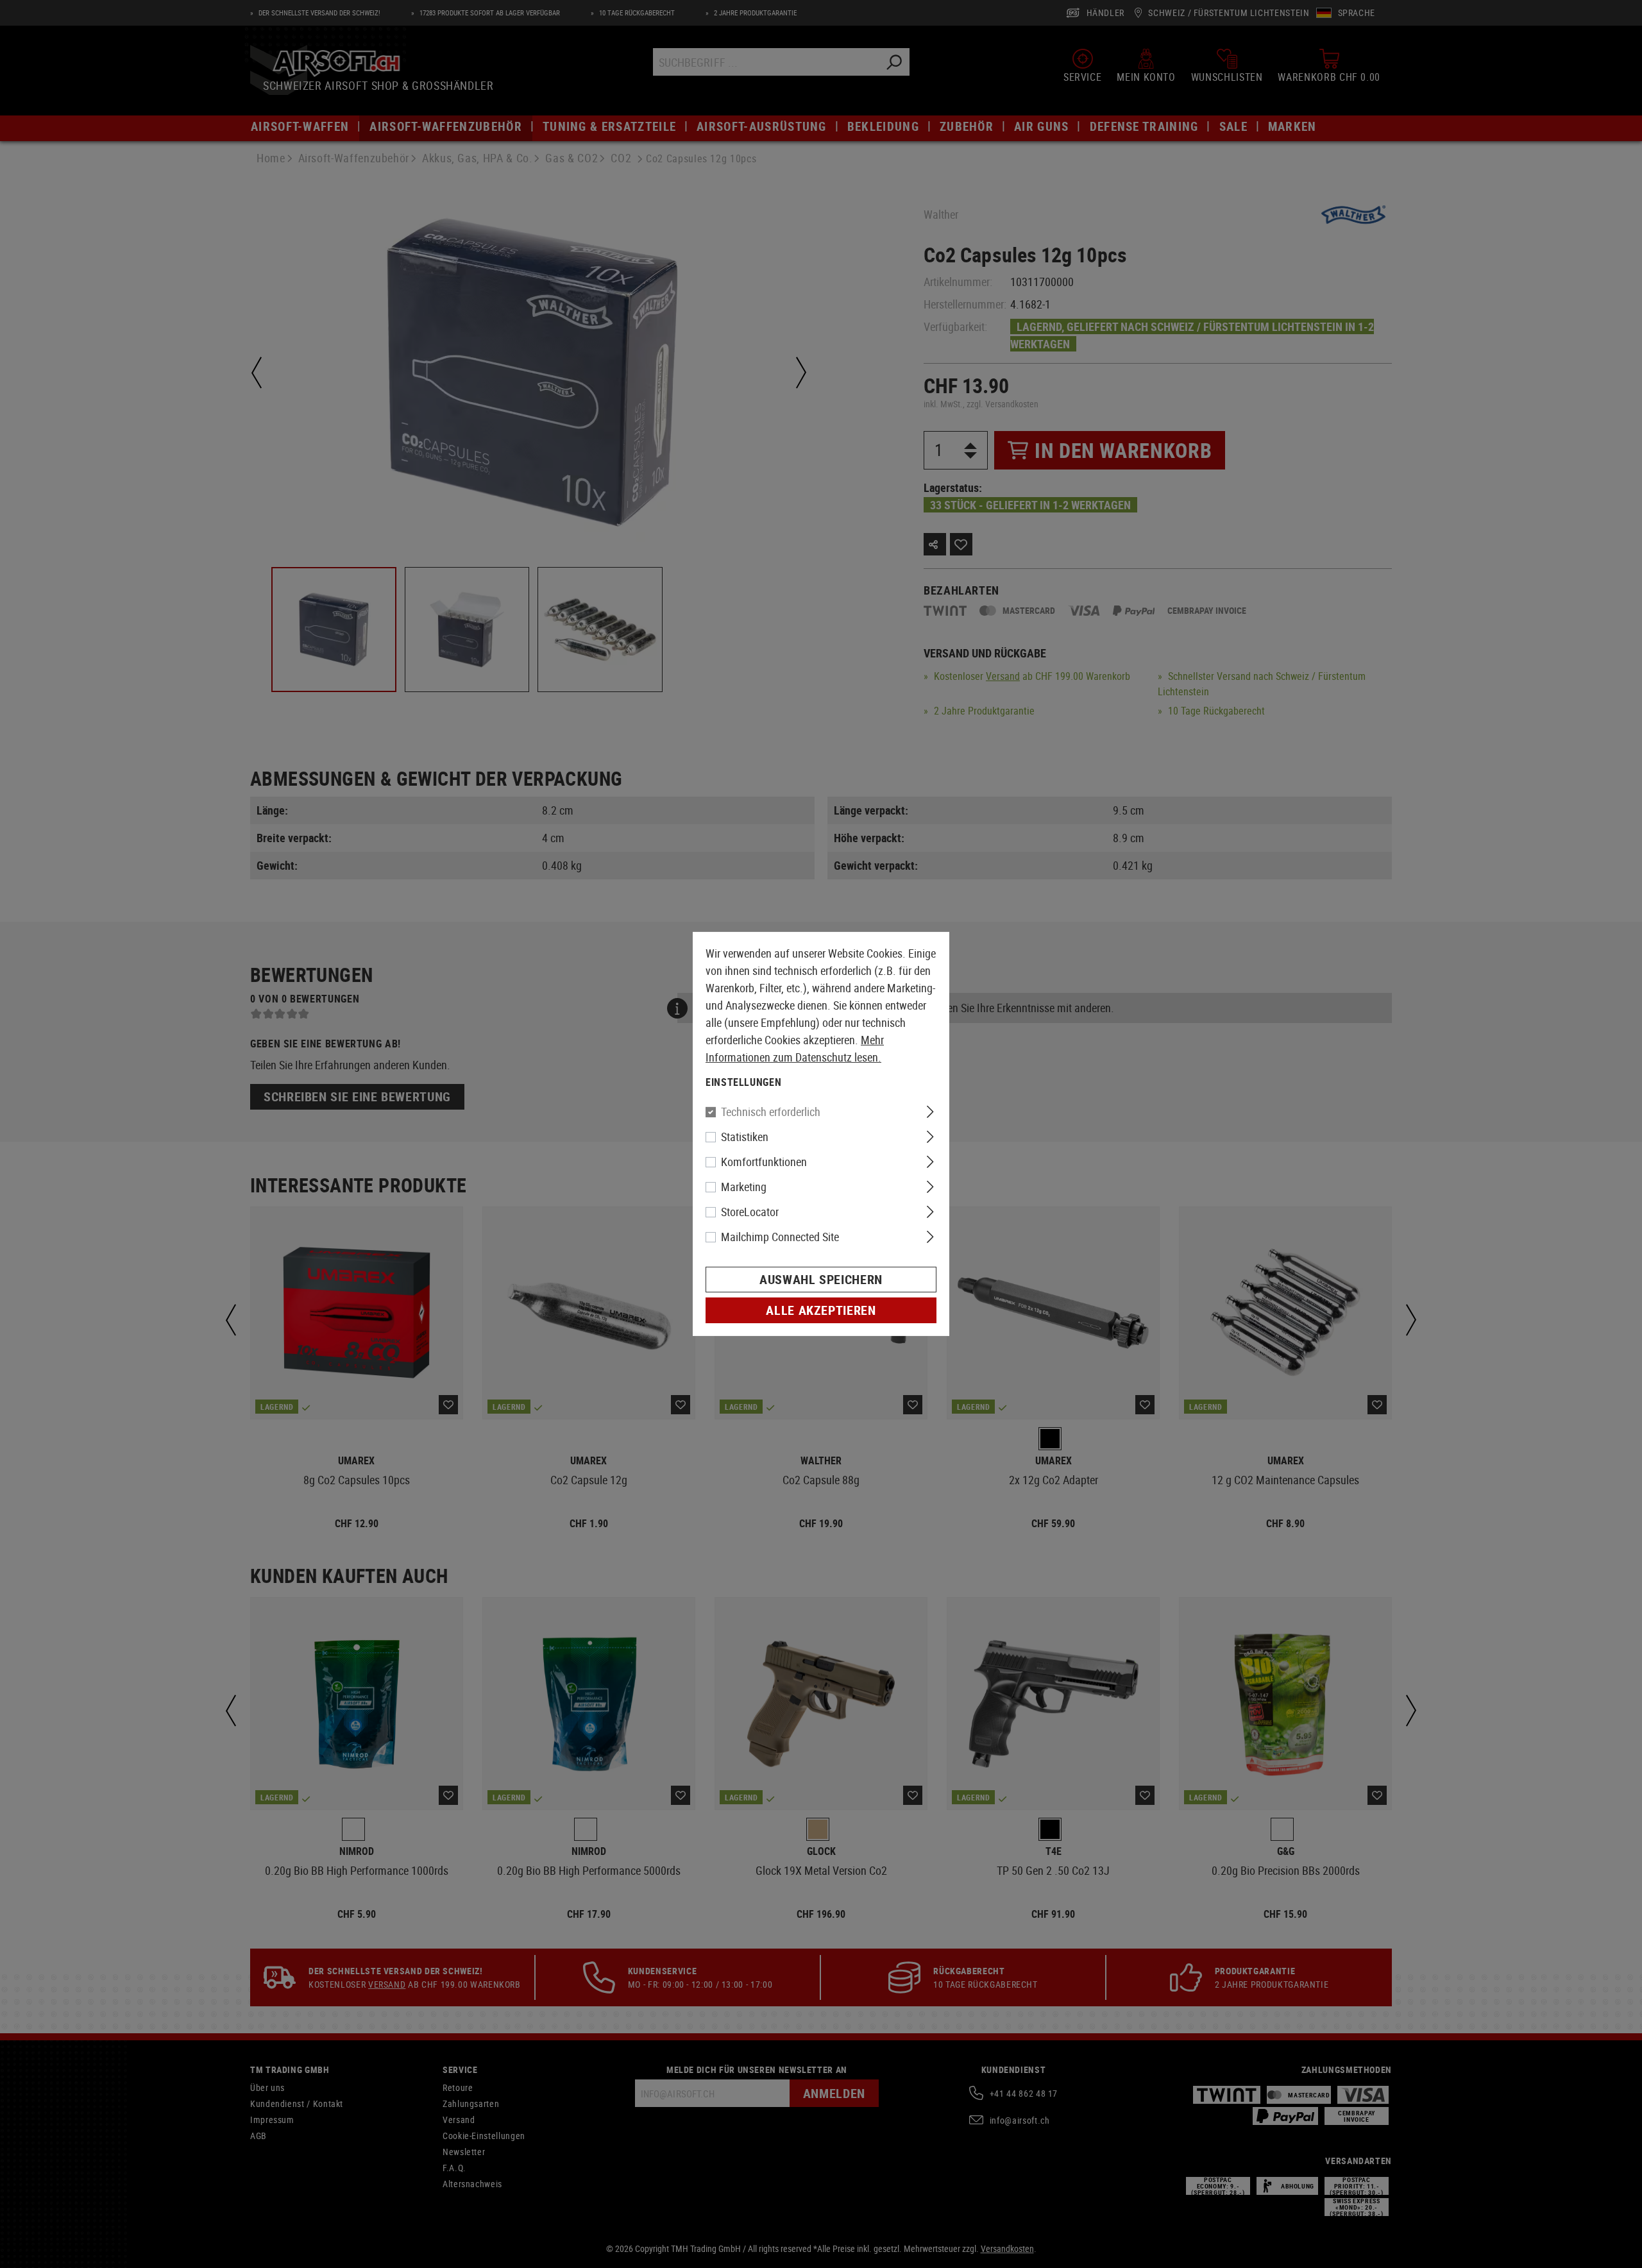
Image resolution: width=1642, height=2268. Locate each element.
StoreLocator (750, 1212)
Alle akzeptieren (821, 1310)
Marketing (744, 1187)
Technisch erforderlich (771, 1112)
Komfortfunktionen (764, 1162)
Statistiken (745, 1137)
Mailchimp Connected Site (780, 1237)
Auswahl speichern (821, 1279)
